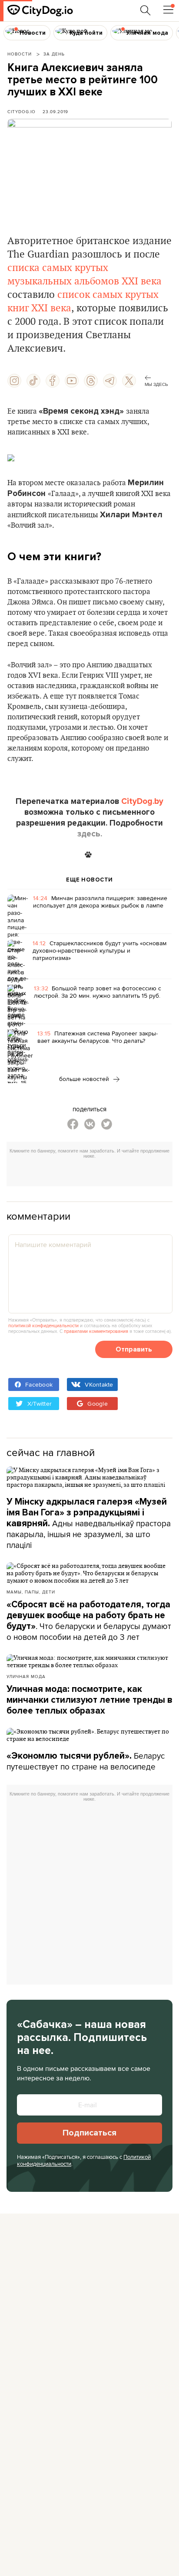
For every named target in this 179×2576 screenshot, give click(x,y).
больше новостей (85, 1079)
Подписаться (89, 2133)
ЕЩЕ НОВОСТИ (89, 880)
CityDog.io (22, 111)
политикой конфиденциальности (43, 1326)
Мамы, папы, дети (31, 1592)
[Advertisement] (93, 1174)
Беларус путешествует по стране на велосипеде (86, 1761)
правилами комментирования (96, 1331)
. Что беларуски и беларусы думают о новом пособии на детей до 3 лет (89, 1621)
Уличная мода (26, 1676)
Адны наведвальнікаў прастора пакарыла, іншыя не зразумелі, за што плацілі (89, 1524)
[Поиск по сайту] (146, 10)
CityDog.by (142, 801)
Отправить (134, 1349)
